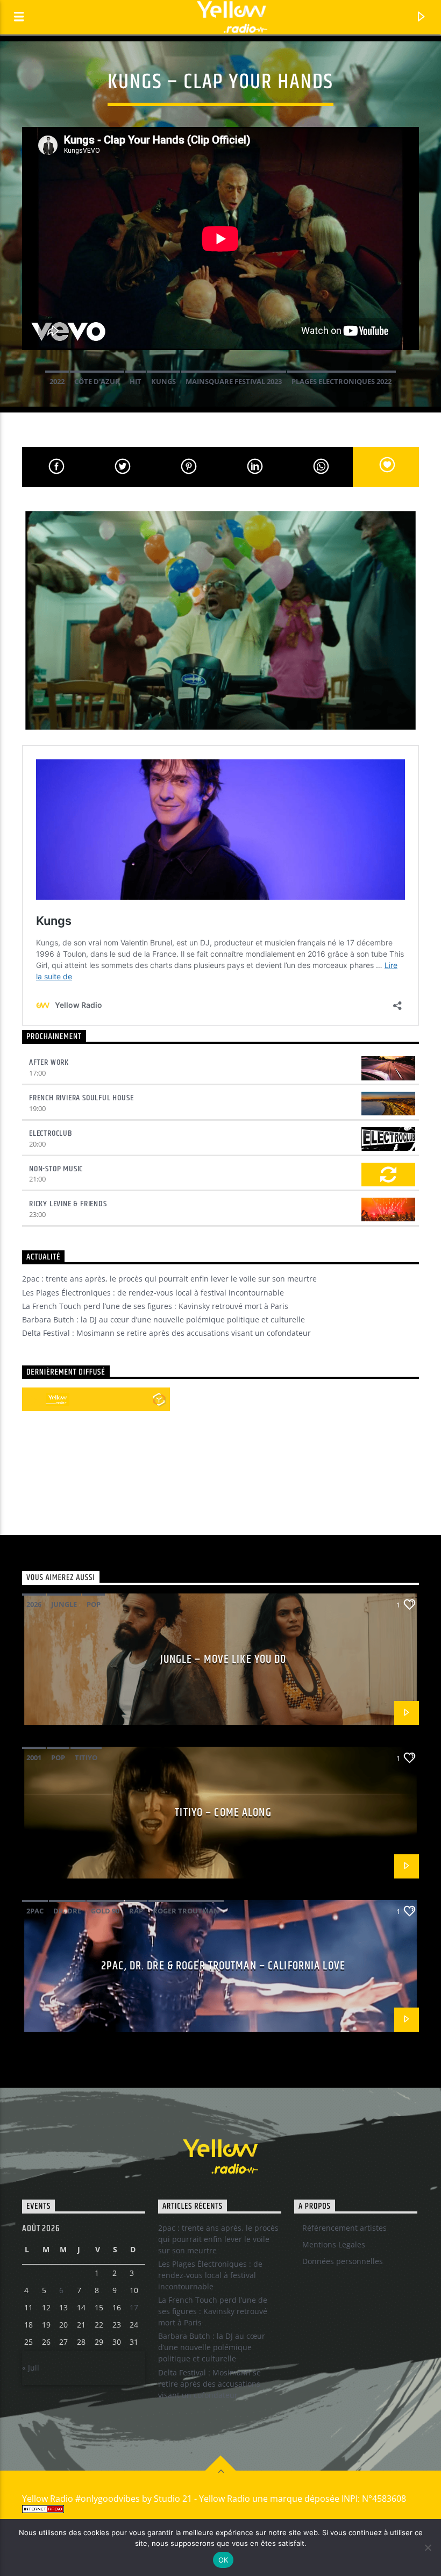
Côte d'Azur (97, 381)
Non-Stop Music (56, 1169)
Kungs (163, 381)
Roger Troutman (186, 1911)
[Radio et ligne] (159, 1399)
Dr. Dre (67, 1911)
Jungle (64, 1604)
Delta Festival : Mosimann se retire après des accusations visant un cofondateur (166, 1333)
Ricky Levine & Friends (68, 1204)
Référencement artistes (344, 2228)
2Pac (35, 1911)
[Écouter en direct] (34, 1399)
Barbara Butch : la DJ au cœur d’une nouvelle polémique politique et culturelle (163, 1319)
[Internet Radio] (220, 2509)
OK (223, 2560)
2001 (34, 1757)
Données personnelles (343, 2261)
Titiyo (86, 1757)
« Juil (31, 2368)
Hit (136, 381)
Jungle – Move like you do (223, 1659)
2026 (34, 1604)
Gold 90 (105, 1911)
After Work (49, 1062)
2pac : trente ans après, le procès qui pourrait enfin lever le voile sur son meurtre (169, 1279)
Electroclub (51, 1133)
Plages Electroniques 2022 (342, 381)
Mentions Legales (334, 2244)
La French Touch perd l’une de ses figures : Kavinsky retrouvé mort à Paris (155, 1306)
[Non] (428, 2547)
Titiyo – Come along (223, 1813)
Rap (136, 1911)
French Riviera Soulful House (81, 1098)
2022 (57, 381)
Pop (94, 1604)
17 (134, 2307)
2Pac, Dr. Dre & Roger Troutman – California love (223, 1966)
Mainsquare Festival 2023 (234, 381)
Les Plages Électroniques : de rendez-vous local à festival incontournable (153, 1293)
